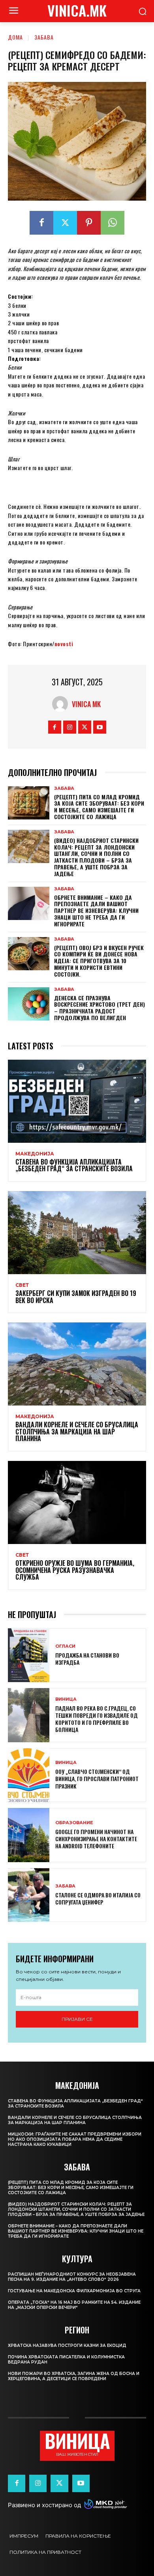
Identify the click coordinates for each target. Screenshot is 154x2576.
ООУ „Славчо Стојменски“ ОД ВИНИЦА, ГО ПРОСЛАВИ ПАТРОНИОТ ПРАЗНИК (97, 1778)
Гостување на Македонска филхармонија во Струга (74, 2291)
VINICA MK (86, 704)
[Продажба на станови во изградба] (29, 1655)
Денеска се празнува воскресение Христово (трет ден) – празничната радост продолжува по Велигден (100, 1008)
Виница (66, 1699)
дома (15, 37)
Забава (44, 37)
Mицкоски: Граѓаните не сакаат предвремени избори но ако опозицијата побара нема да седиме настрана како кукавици (75, 2139)
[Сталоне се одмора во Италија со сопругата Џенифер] (29, 1895)
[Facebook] (41, 223)
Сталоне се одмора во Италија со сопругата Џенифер (98, 1898)
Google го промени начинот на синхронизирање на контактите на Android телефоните (96, 1839)
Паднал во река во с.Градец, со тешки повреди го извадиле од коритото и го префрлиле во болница (97, 1719)
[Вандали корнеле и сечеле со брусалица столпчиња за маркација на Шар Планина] (77, 1364)
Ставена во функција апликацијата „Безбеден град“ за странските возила (74, 1165)
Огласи (65, 1646)
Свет (22, 1285)
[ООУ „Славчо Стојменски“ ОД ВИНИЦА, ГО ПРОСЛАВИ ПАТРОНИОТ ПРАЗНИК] (29, 1775)
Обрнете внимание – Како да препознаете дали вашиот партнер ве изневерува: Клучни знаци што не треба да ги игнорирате (96, 911)
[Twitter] (65, 223)
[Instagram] (70, 727)
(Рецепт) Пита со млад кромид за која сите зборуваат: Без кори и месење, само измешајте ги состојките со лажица (99, 807)
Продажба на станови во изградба (87, 1659)
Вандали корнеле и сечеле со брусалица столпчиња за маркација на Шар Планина (77, 1431)
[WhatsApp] (113, 223)
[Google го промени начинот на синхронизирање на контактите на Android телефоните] (29, 1835)
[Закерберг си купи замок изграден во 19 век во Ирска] (77, 1233)
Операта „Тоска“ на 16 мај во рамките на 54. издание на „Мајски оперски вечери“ (74, 2305)
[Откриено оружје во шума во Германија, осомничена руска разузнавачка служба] (77, 1502)
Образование (74, 1823)
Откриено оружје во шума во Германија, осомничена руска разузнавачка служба (75, 1570)
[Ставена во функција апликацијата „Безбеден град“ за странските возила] (77, 1101)
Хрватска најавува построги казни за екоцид (67, 2346)
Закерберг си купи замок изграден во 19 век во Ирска (76, 1297)
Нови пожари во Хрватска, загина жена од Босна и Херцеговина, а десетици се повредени (74, 2376)
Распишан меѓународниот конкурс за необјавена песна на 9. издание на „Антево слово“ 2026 (72, 2277)
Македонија (35, 1154)
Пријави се (77, 2019)
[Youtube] (100, 727)
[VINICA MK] (62, 704)
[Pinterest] (89, 223)
